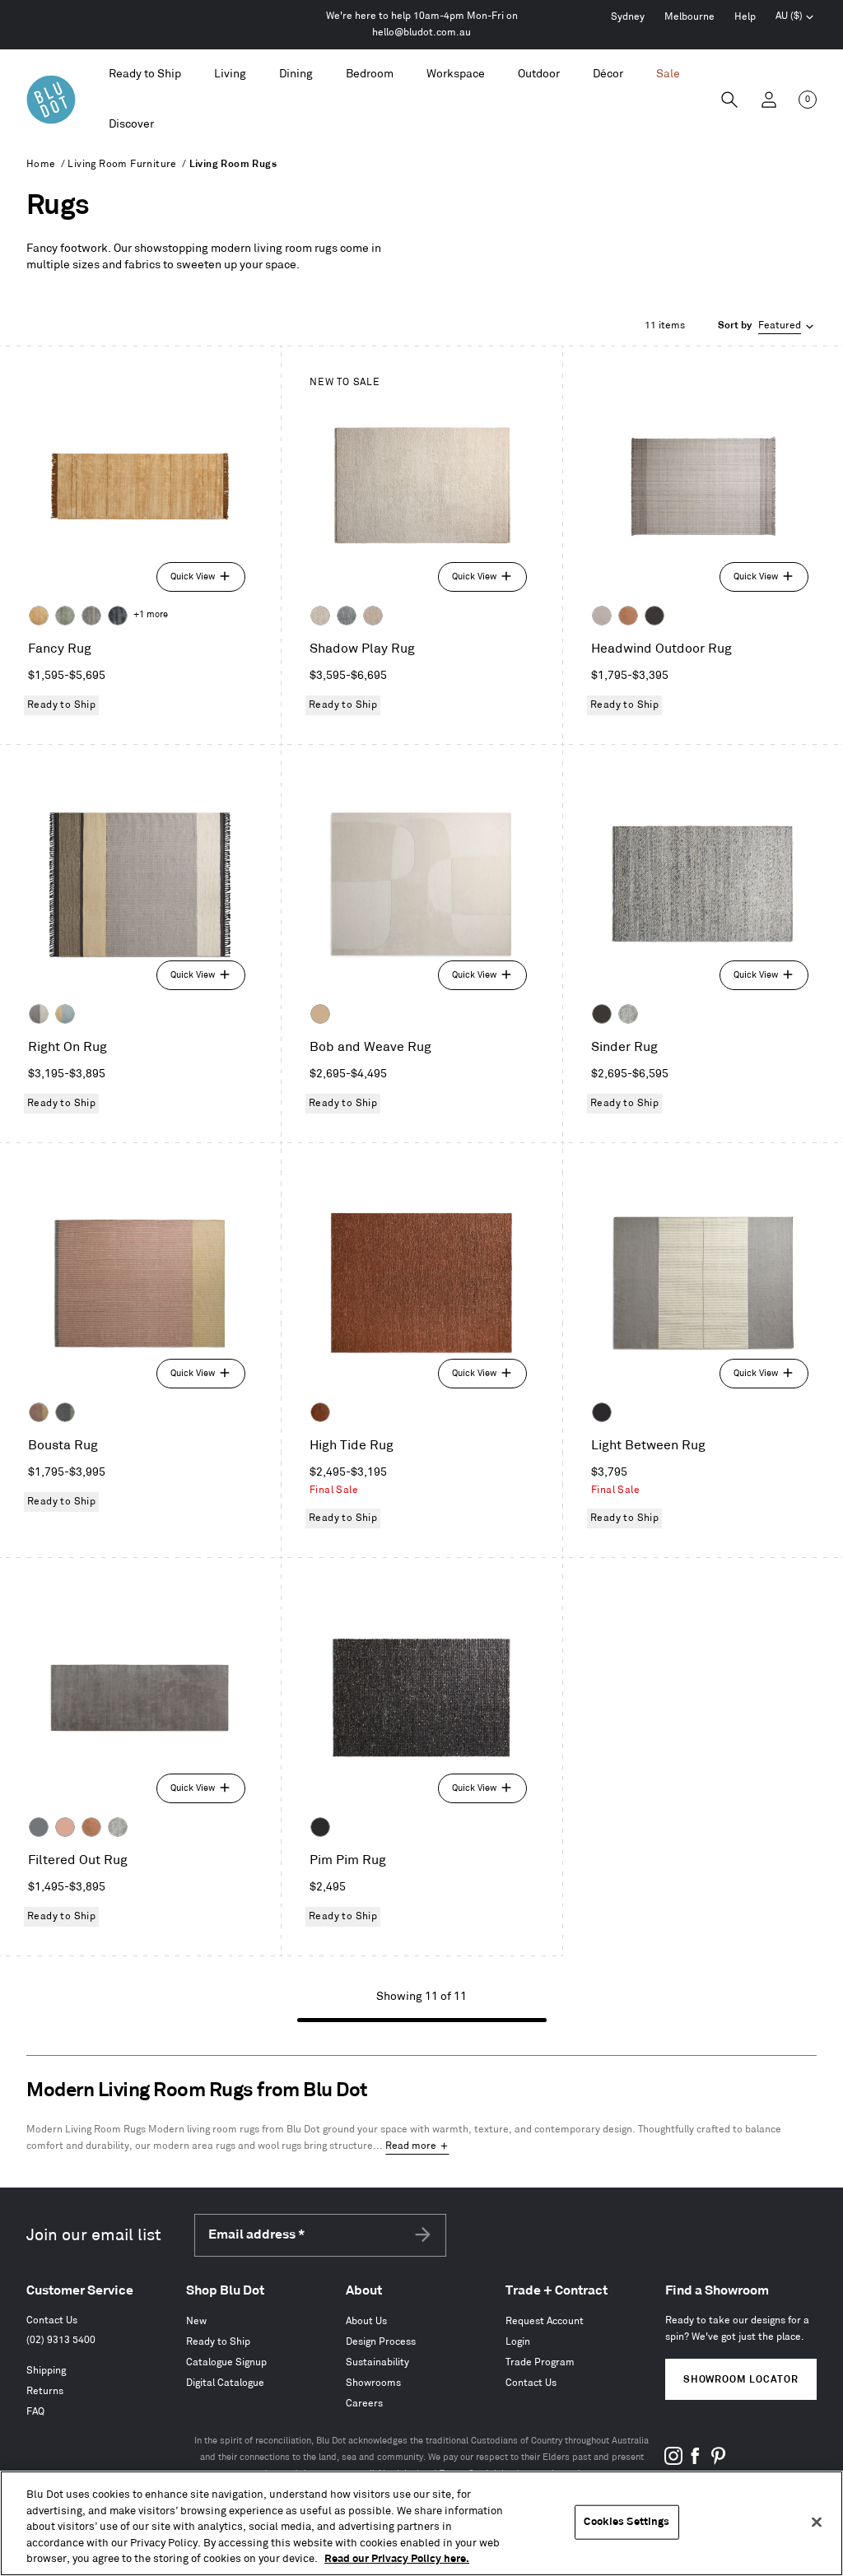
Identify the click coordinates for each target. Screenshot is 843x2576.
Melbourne (689, 17)
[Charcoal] (347, 616)
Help (745, 17)
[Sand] (320, 616)
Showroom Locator (741, 2380)
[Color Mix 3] (39, 1412)
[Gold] (39, 616)
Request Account (545, 2321)
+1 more (151, 615)
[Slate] (602, 1412)
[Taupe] (602, 616)
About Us (366, 2321)
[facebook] (696, 2462)
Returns (45, 2391)
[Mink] (373, 616)
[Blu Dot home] (51, 100)
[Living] (230, 74)
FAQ (35, 2412)
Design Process (381, 2342)
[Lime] (65, 616)
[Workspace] (456, 74)
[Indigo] (118, 616)
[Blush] (65, 1827)
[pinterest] (718, 2462)
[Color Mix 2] (39, 1014)
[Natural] (320, 1014)
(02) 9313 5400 (61, 2340)
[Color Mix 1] (65, 1014)
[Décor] (608, 74)
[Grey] (628, 1014)
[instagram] (673, 2462)
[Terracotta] (320, 1412)
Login (518, 2342)
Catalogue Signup (226, 2362)
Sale (668, 74)
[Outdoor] (539, 74)
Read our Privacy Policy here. (397, 2559)
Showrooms (373, 2383)
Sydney (628, 17)
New (196, 2321)
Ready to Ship (145, 74)
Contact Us (52, 2320)
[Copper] (628, 616)
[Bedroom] (370, 74)
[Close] (817, 2523)
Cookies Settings (626, 2522)
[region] (421, 2523)
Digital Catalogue (225, 2383)
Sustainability (377, 2362)
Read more (411, 2146)
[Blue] (39, 1827)
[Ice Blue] (91, 616)
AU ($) (795, 18)
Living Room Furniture (122, 164)
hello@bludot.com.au (421, 33)
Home (41, 164)
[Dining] (296, 74)
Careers (364, 2404)
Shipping (46, 2371)
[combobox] (767, 326)
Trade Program (540, 2362)
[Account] (769, 100)
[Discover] (131, 125)
